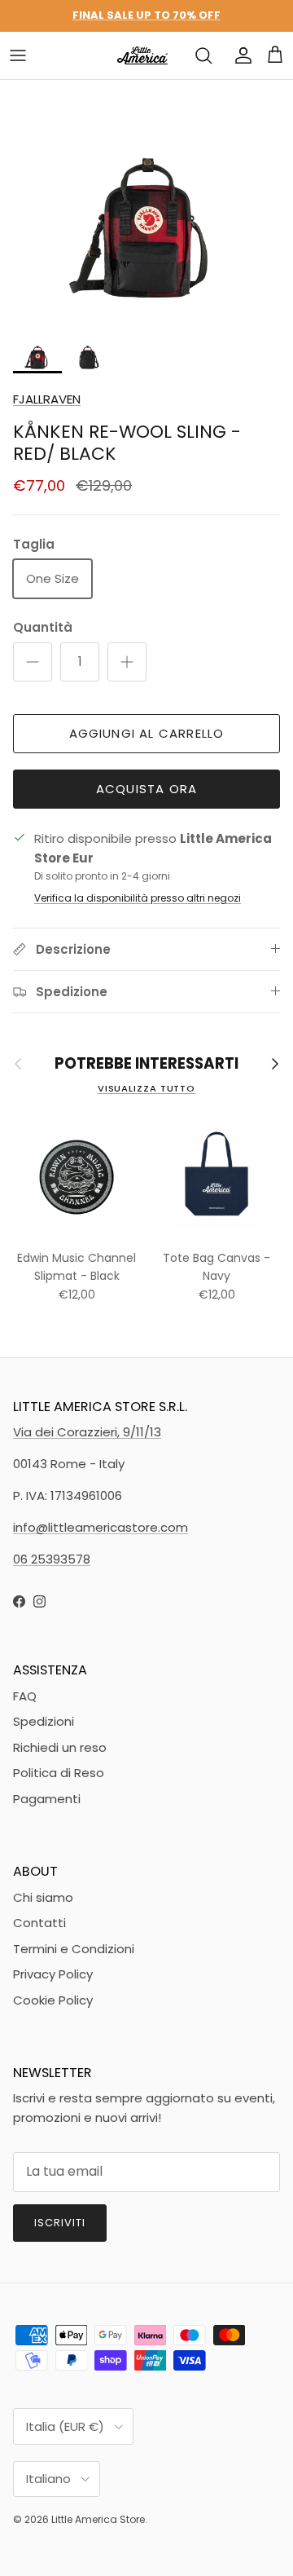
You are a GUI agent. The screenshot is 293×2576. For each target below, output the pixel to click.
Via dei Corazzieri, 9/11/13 (87, 1432)
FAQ (25, 1696)
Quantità (43, 627)
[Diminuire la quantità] (33, 662)
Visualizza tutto (146, 1088)
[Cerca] (203, 55)
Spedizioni (44, 1721)
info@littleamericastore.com (101, 1527)
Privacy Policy (53, 1974)
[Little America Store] (142, 55)
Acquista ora (146, 789)
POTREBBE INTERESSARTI (146, 1064)
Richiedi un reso (60, 1747)
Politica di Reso (59, 1773)
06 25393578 (52, 1559)
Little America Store (98, 2519)
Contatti (39, 1923)
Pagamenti (47, 1799)
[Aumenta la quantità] (127, 662)
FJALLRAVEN (47, 399)
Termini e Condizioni (74, 1949)
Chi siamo (43, 1897)
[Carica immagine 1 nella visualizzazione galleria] (146, 202)
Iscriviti (60, 2223)
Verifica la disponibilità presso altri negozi (138, 898)
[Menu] (18, 55)
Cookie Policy (53, 2000)
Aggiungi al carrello (147, 733)
